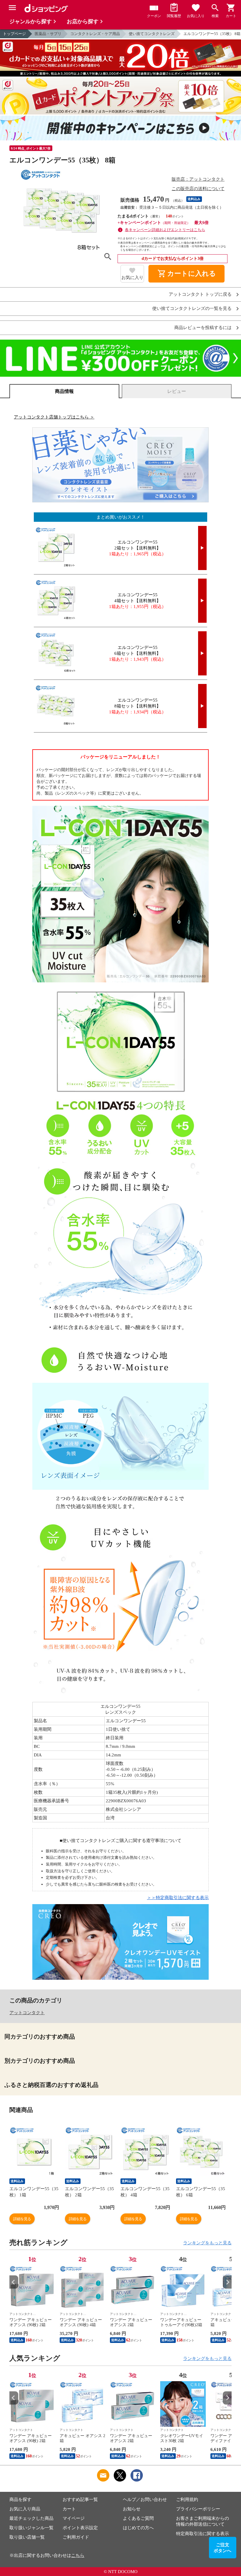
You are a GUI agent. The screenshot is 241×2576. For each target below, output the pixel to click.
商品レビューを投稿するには (203, 328)
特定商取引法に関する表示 (202, 2534)
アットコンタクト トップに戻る (200, 294)
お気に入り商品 (25, 2509)
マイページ (74, 2518)
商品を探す (20, 2499)
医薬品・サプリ (48, 34)
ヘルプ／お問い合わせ (145, 2499)
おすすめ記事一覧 (80, 2499)
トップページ (14, 34)
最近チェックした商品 (31, 2518)
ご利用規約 (187, 2499)
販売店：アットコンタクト (198, 179)
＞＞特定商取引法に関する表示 (178, 1898)
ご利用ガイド (76, 2537)
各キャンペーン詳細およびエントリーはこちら (165, 230)
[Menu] (12, 8)
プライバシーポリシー (198, 2509)
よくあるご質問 (138, 2518)
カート (69, 2509)
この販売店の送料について (198, 189)
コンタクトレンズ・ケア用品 (95, 34)
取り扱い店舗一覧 (27, 2537)
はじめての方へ (138, 2528)
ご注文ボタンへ (222, 2548)
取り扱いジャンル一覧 (31, 2528)
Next (227, 2282)
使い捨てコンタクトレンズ (152, 34)
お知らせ (132, 2509)
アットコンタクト (27, 2013)
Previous (14, 2282)
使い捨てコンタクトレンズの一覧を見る (192, 309)
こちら (78, 2555)
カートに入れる (187, 274)
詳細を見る (22, 2219)
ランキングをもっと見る (207, 2243)
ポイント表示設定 (80, 2528)
